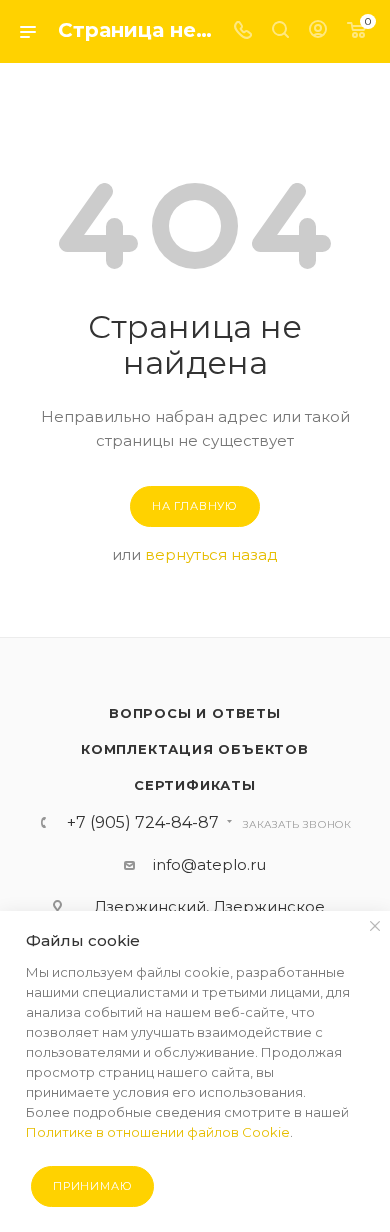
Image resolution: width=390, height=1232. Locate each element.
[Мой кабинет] (318, 31)
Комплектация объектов (195, 749)
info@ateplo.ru (209, 864)
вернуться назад (211, 554)
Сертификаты (195, 785)
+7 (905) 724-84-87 (143, 823)
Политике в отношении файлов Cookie (158, 1132)
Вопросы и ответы (195, 713)
